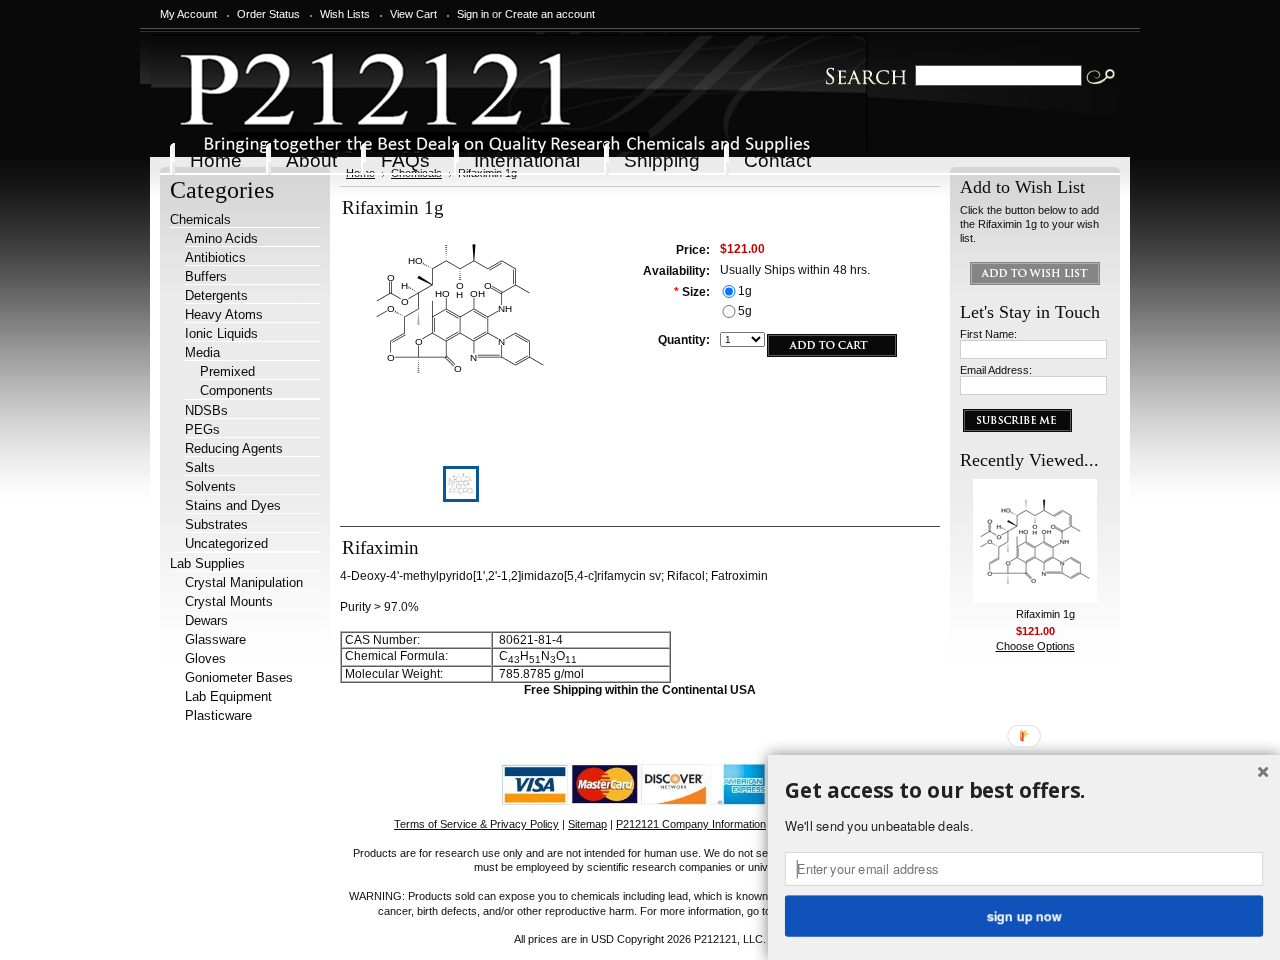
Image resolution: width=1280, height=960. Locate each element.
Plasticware (218, 715)
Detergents (216, 295)
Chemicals (200, 219)
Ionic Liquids (221, 333)
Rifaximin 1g (1045, 614)
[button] (1024, 791)
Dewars (206, 620)
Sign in (473, 14)
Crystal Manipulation (244, 582)
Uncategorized (226, 543)
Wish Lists (345, 14)
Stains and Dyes (233, 505)
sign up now (1024, 915)
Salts (200, 467)
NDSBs (206, 410)
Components (236, 390)
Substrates (216, 524)
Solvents (210, 486)
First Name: (988, 334)
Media (202, 352)
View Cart (413, 14)
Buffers (206, 276)
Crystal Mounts (229, 601)
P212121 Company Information (691, 824)
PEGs (202, 429)
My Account (188, 14)
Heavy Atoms (224, 314)
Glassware (215, 639)
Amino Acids (221, 238)
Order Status (268, 14)
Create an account (550, 14)
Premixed (227, 371)
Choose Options (1035, 646)
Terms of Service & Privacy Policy (476, 824)
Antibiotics (215, 257)
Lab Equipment (228, 696)
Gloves (205, 658)
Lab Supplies (207, 563)
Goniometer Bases (239, 677)
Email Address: (996, 370)
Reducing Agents (234, 448)
